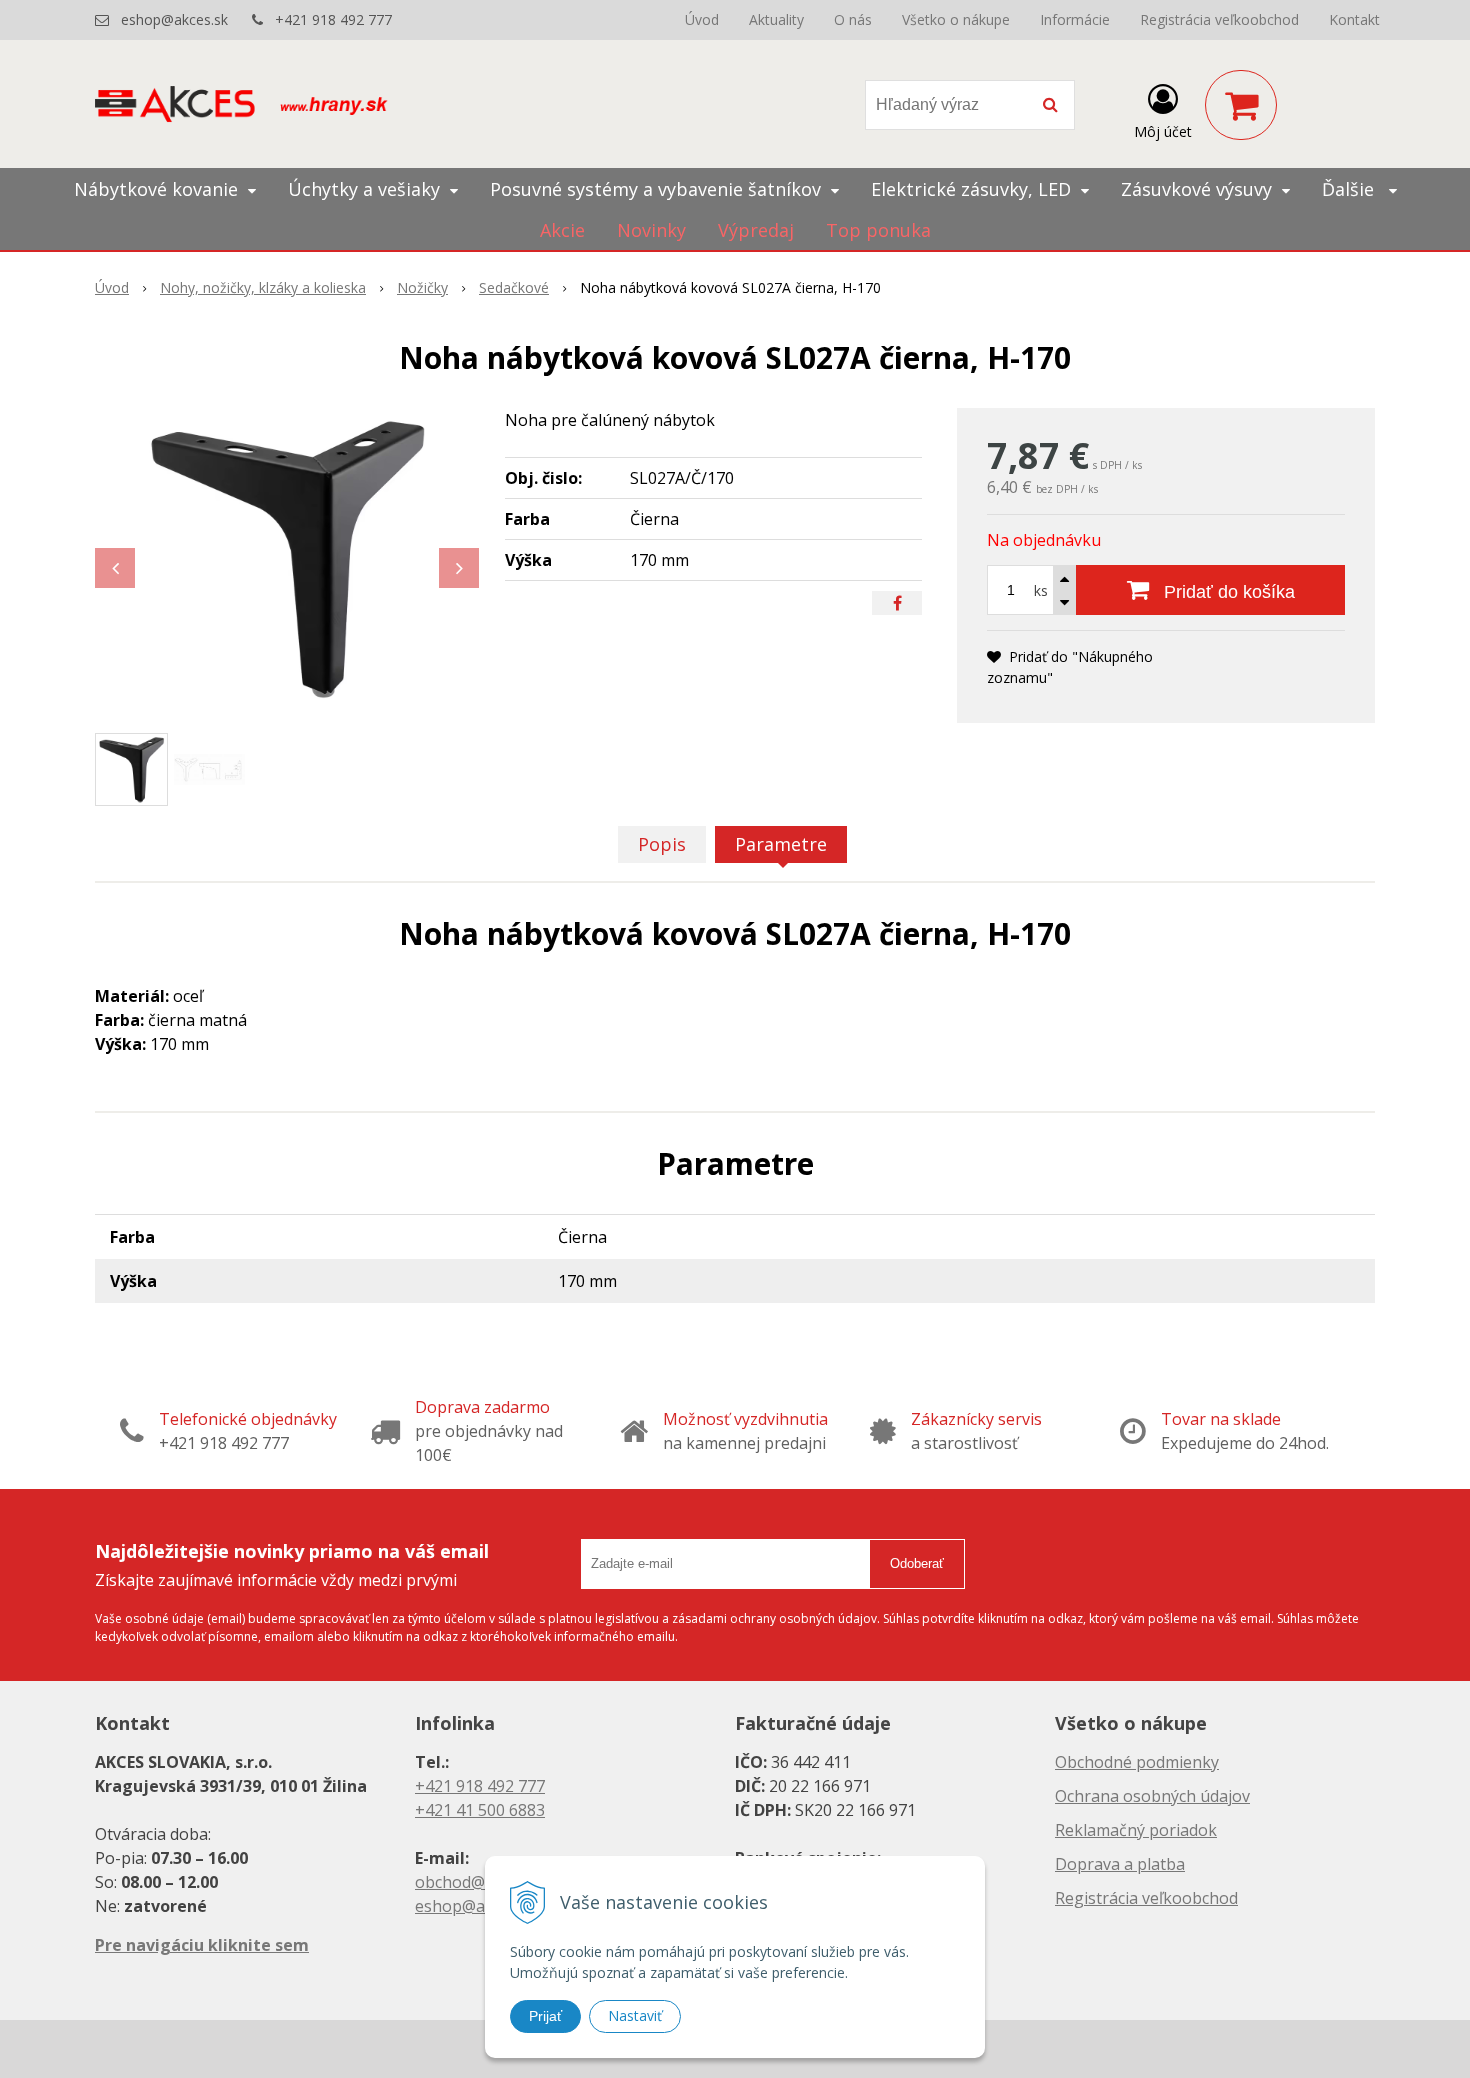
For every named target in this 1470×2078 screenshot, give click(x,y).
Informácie (1075, 19)
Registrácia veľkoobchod (1219, 19)
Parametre (781, 844)
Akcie (562, 230)
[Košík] (1241, 105)
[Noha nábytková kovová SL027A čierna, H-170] (287, 558)
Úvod (702, 19)
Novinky (651, 230)
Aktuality (776, 19)
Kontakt (1354, 19)
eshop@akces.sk (174, 19)
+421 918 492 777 (333, 19)
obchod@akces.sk (481, 1882)
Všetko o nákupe (956, 19)
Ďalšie (1350, 189)
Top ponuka (878, 230)
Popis (662, 844)
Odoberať (917, 1563)
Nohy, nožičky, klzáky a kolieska (263, 287)
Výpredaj (756, 230)
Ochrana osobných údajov (1152, 1796)
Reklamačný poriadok (1136, 1830)
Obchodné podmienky (1137, 1762)
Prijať (545, 2016)
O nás (853, 19)
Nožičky (422, 287)
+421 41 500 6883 (480, 1810)
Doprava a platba (1120, 1864)
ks (1041, 590)
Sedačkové (514, 287)
